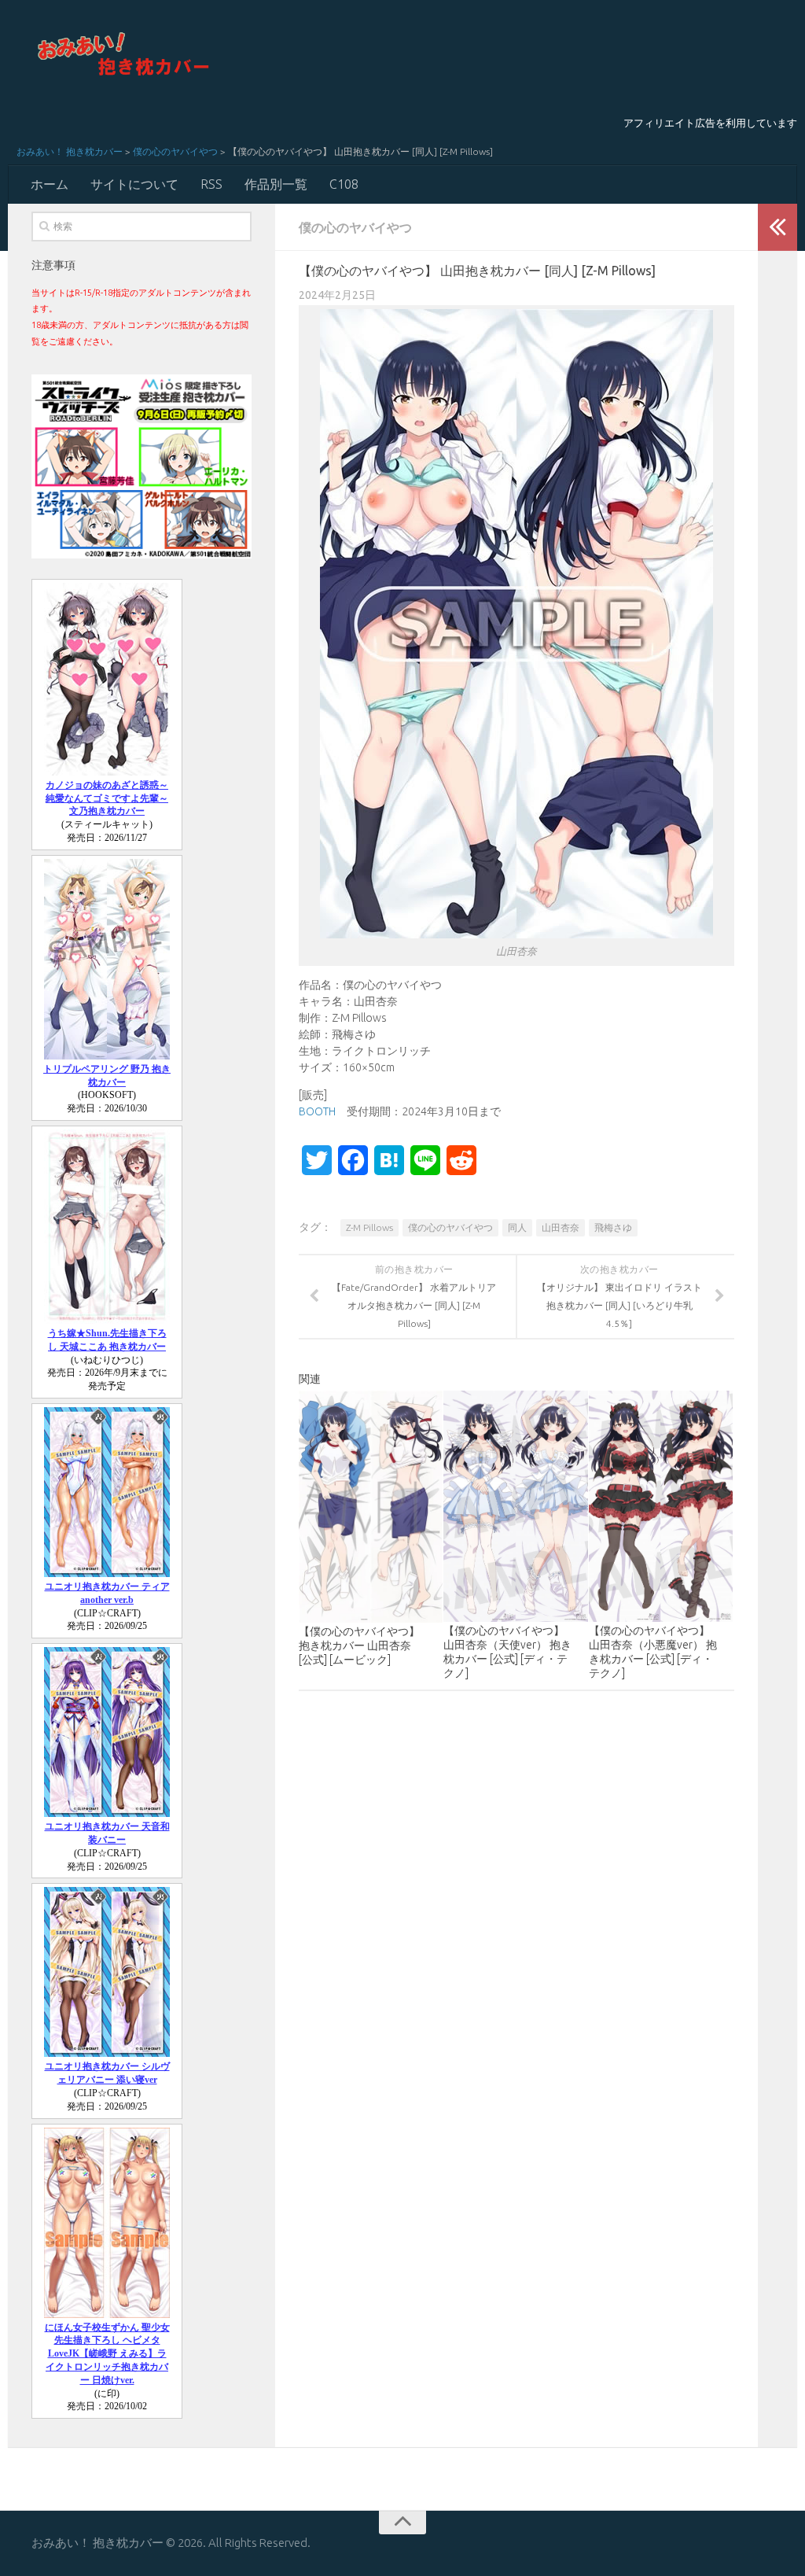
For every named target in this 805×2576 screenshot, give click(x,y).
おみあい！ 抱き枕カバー (70, 151)
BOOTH (317, 1111)
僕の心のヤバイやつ (175, 151)
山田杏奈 (561, 1227)
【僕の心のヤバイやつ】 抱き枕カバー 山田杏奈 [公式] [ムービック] (359, 1645)
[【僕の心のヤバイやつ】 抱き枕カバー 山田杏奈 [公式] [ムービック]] (371, 1507)
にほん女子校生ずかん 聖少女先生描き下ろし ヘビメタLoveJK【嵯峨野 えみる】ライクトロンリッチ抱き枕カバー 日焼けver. (107, 2354)
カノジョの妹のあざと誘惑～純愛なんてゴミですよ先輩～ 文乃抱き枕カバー (107, 798)
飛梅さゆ (613, 1227)
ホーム (50, 184)
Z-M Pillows (369, 1227)
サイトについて (134, 184)
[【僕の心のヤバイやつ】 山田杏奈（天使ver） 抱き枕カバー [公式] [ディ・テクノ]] (515, 1506)
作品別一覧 (276, 184)
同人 (517, 1227)
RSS (211, 184)
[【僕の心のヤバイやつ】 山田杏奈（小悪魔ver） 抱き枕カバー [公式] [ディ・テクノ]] (661, 1506)
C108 (344, 184)
